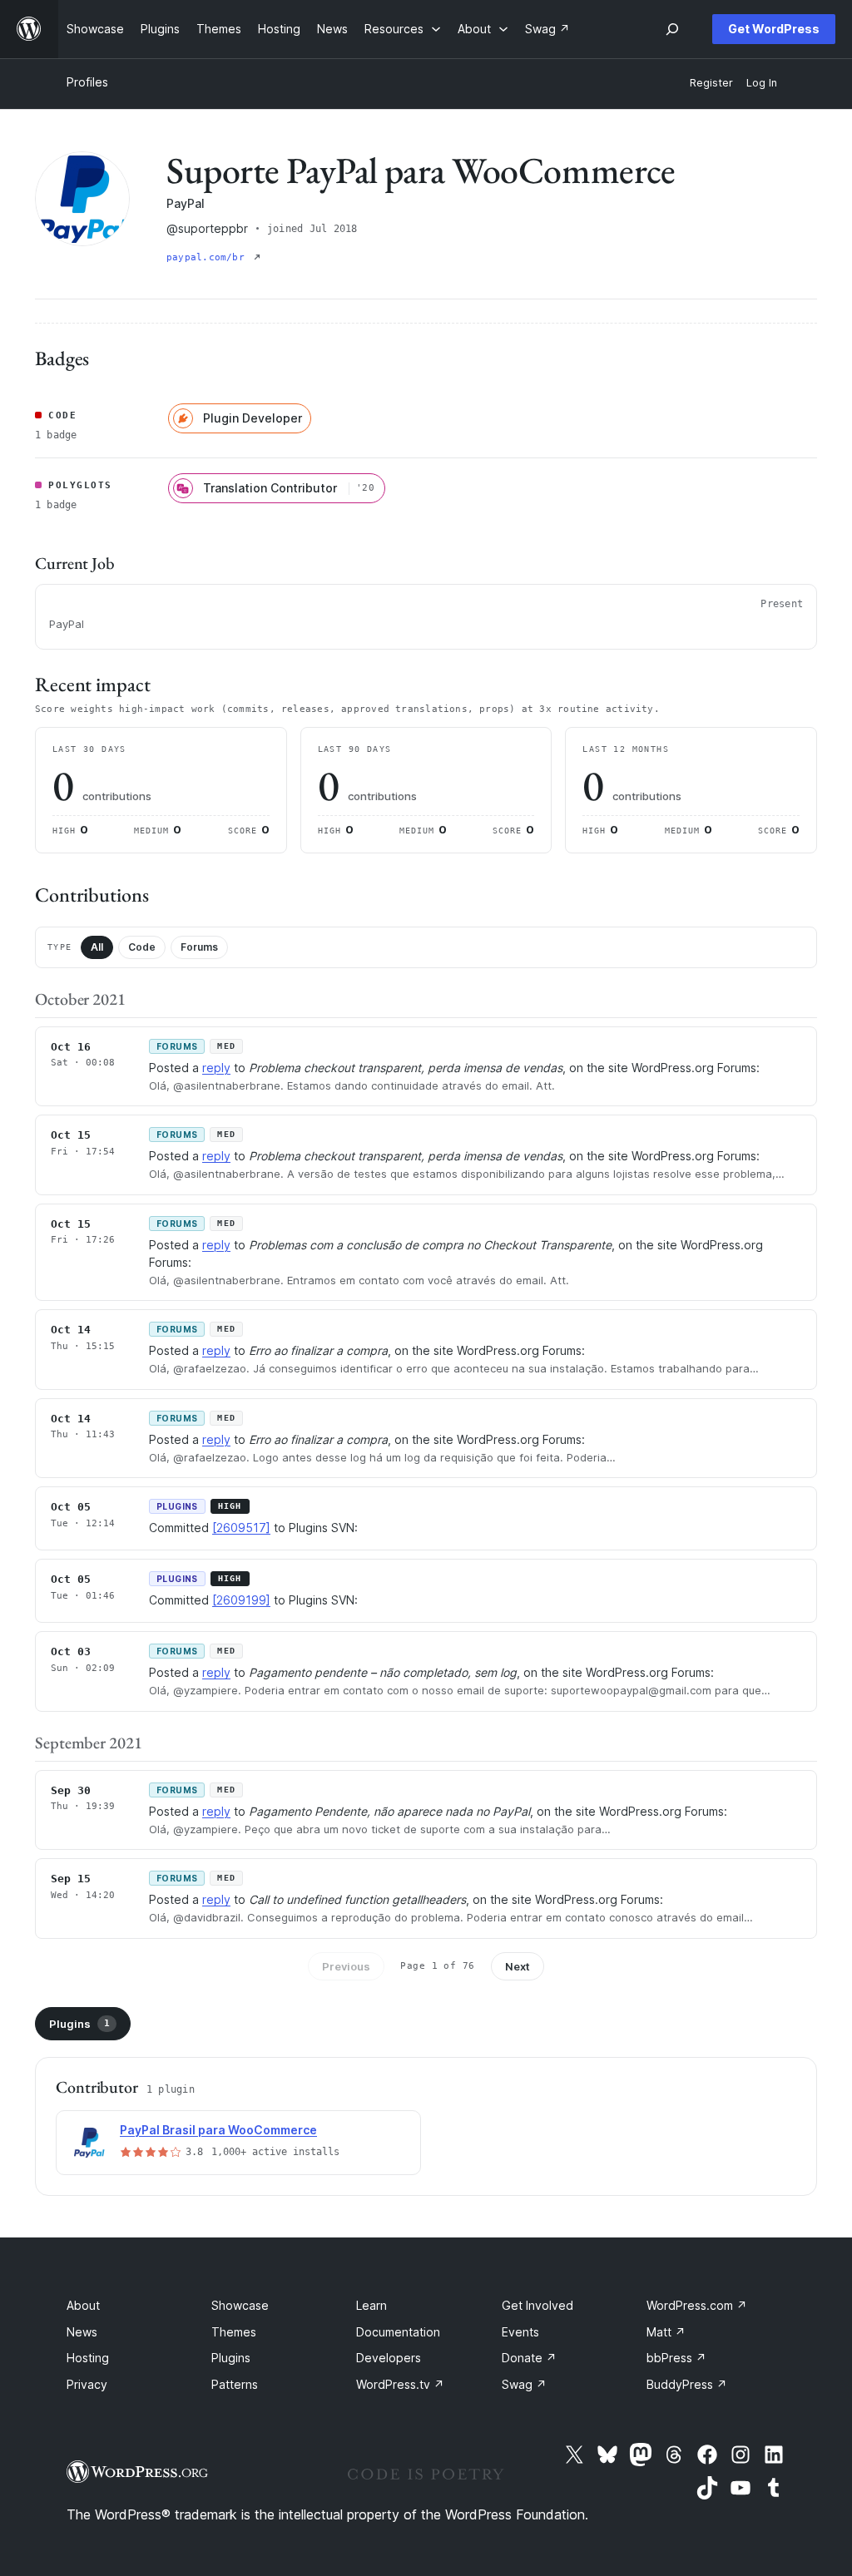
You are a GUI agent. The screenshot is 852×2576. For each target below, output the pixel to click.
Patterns (235, 2384)
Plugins (79, 2024)
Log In (762, 83)
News (82, 2332)
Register (711, 83)
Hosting (88, 2358)
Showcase (240, 2305)
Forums (199, 947)
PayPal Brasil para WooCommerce (218, 2130)
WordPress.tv (400, 2384)
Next (518, 1966)
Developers (389, 2358)
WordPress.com (697, 2305)
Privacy (87, 2384)
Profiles (87, 82)
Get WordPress (774, 29)
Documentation (398, 2332)
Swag (524, 2384)
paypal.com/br (208, 257)
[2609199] (241, 1600)
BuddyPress (687, 2384)
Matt (666, 2332)
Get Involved (537, 2305)
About (83, 2305)
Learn (372, 2305)
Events (520, 2332)
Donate (529, 2358)
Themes (234, 2332)
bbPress (676, 2358)
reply (216, 1068)
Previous (346, 1966)
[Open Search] (672, 29)
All (97, 947)
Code (142, 947)
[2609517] (241, 1528)
